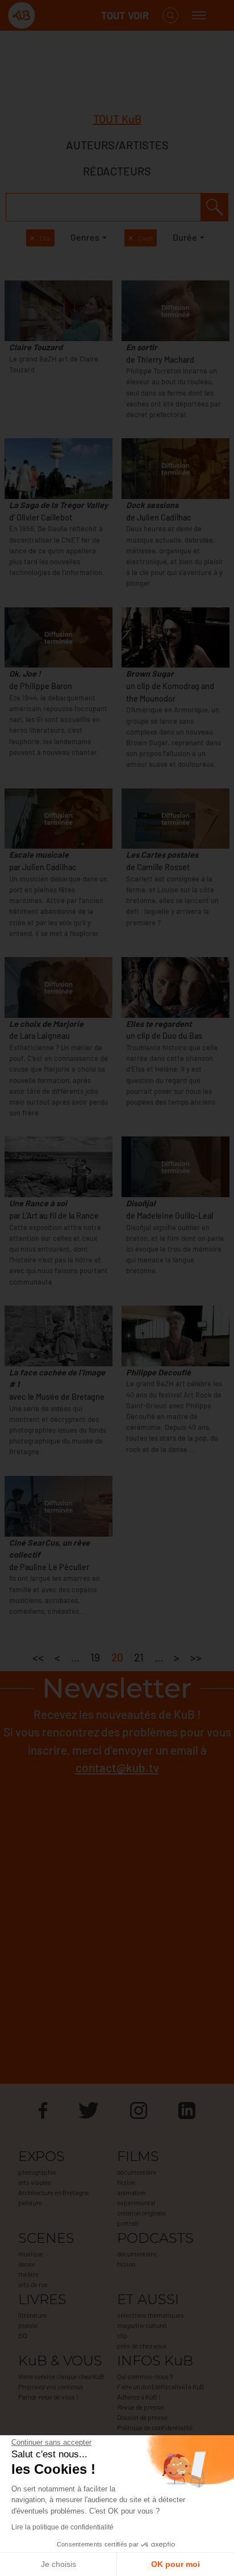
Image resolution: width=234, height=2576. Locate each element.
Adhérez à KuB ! (139, 2397)
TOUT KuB (117, 119)
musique (31, 2254)
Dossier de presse (142, 2417)
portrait (128, 2223)
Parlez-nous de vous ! (48, 2397)
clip (122, 2335)
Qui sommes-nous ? (145, 2376)
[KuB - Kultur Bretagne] (53, 16)
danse (27, 2264)
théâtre (28, 2274)
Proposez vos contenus (51, 2386)
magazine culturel (142, 2325)
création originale (141, 2213)
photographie (37, 2172)
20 (117, 1657)
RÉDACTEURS (117, 171)
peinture (30, 2202)
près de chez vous (142, 2346)
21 (139, 1657)
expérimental (136, 2202)
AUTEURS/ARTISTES (117, 145)
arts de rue (33, 2284)
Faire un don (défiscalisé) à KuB (161, 2386)
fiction (126, 2182)
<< (38, 1657)
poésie (28, 2325)
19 (95, 1657)
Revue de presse (140, 2407)
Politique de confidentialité (155, 2427)
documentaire (137, 2172)
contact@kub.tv (117, 1767)
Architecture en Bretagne (53, 2192)
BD (22, 2335)
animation (131, 2192)
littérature (32, 2315)
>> (196, 1657)
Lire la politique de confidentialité (62, 2527)
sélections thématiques (151, 2315)
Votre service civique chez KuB (61, 2376)
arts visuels (35, 2182)
